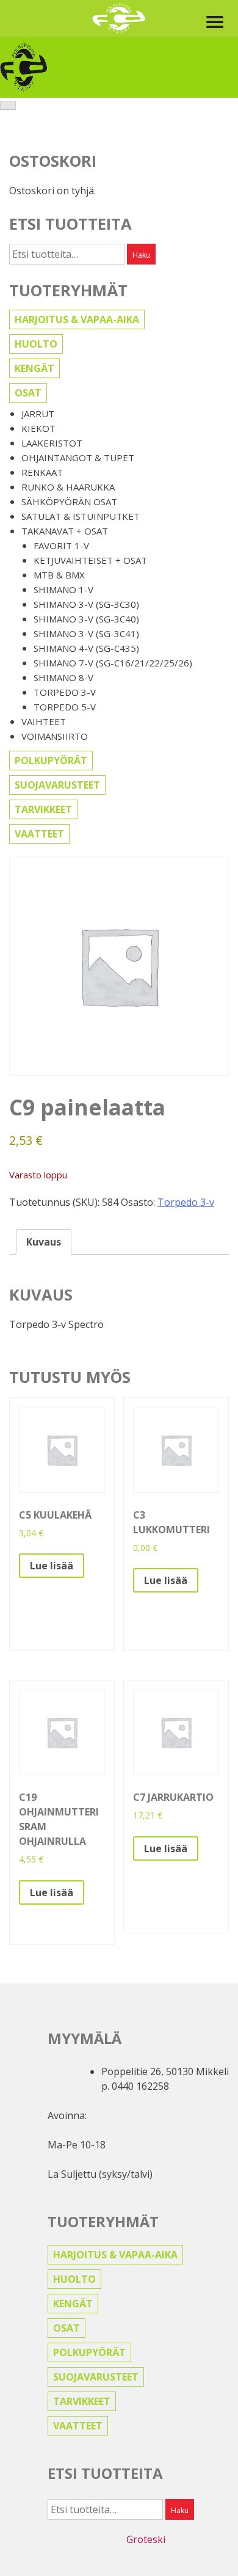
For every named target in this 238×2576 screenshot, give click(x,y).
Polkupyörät (51, 761)
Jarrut (38, 414)
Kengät (34, 368)
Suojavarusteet (57, 785)
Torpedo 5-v (65, 707)
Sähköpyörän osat (69, 502)
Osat (28, 393)
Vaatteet (39, 834)
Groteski (146, 2539)
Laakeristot (52, 443)
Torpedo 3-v (65, 692)
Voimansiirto (55, 736)
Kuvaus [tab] (44, 1242)
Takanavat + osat (65, 531)
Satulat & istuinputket (81, 516)
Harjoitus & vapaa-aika (77, 319)
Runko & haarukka (68, 487)
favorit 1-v (61, 545)
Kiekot (38, 428)
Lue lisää (52, 1566)
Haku (141, 255)
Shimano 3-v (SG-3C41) (86, 633)
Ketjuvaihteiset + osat (90, 560)
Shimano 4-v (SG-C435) (86, 648)
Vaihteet (44, 721)
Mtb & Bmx (59, 575)
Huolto (36, 344)
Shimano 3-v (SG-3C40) (86, 619)
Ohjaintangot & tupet (78, 458)
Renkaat (42, 472)
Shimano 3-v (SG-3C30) (86, 604)
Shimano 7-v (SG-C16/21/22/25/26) (113, 663)
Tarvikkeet (43, 809)
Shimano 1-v (63, 589)
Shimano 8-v (63, 677)
